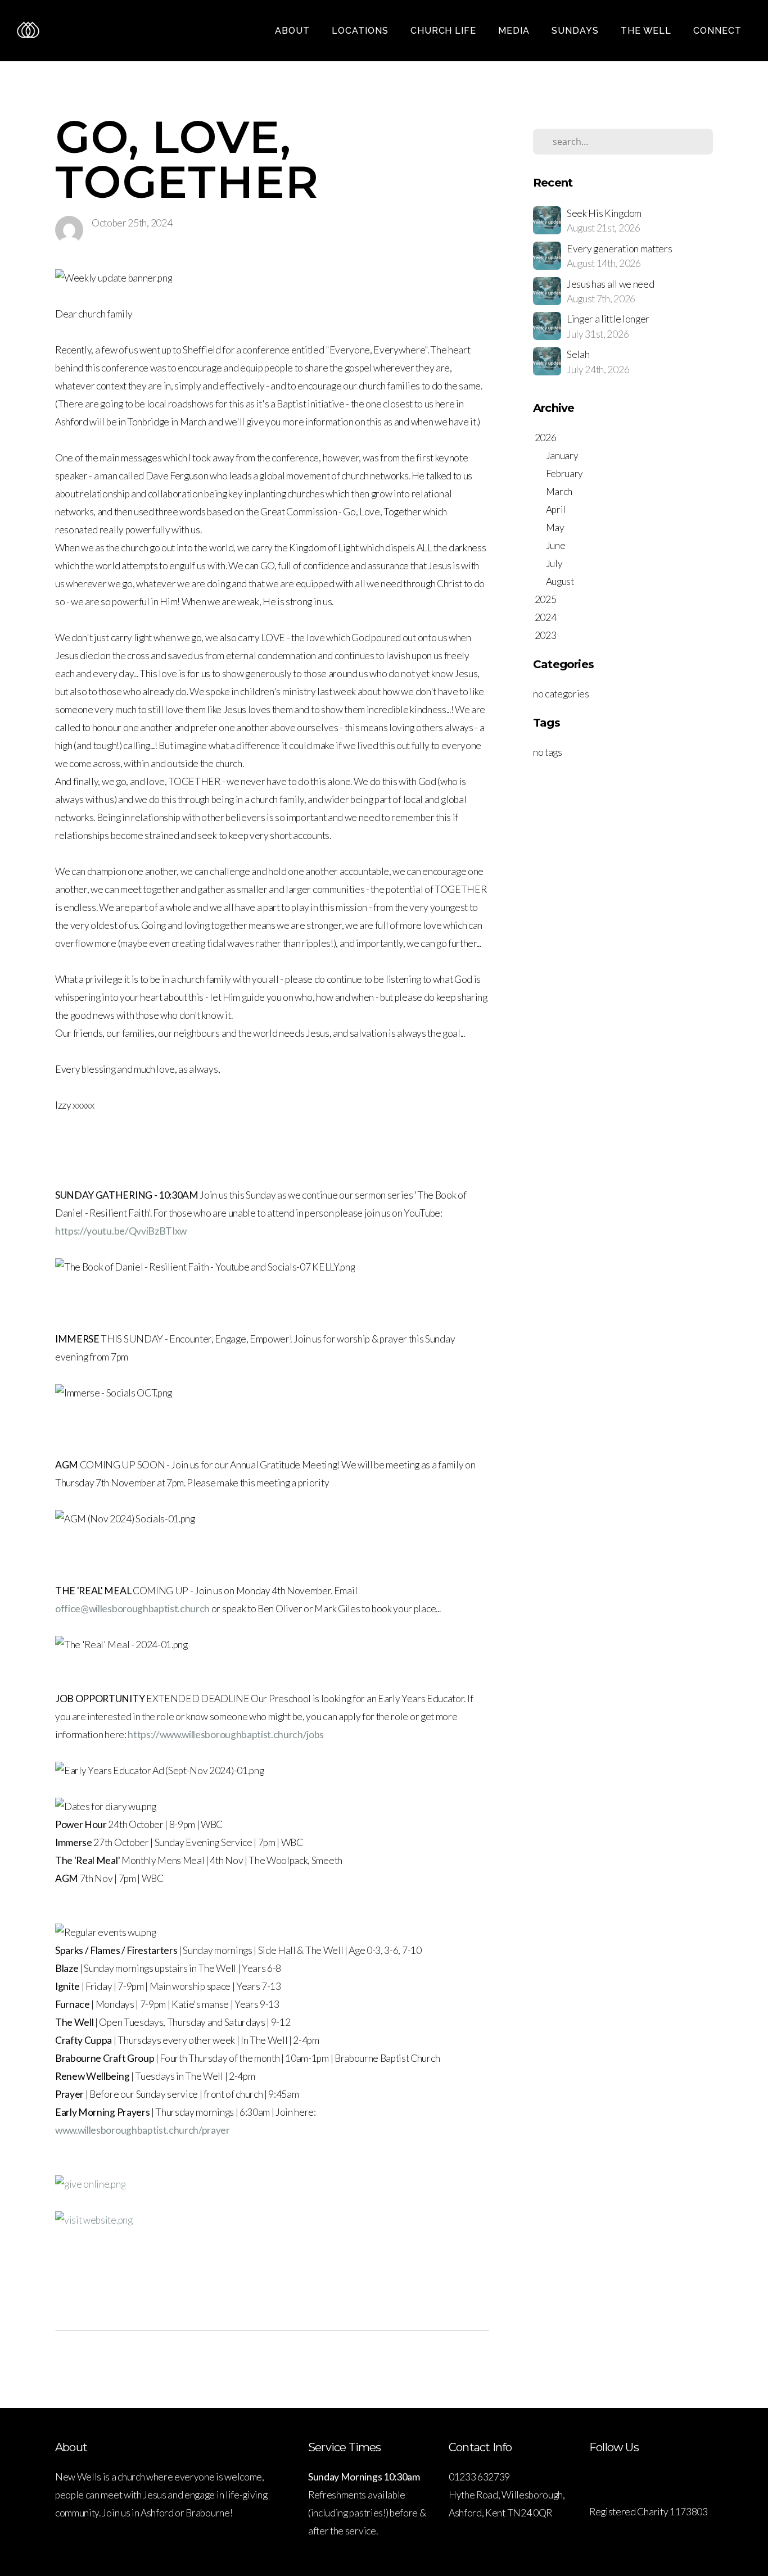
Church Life (445, 31)
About (294, 31)
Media (515, 31)
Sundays (577, 31)
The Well (648, 31)
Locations (362, 31)
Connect (719, 31)
